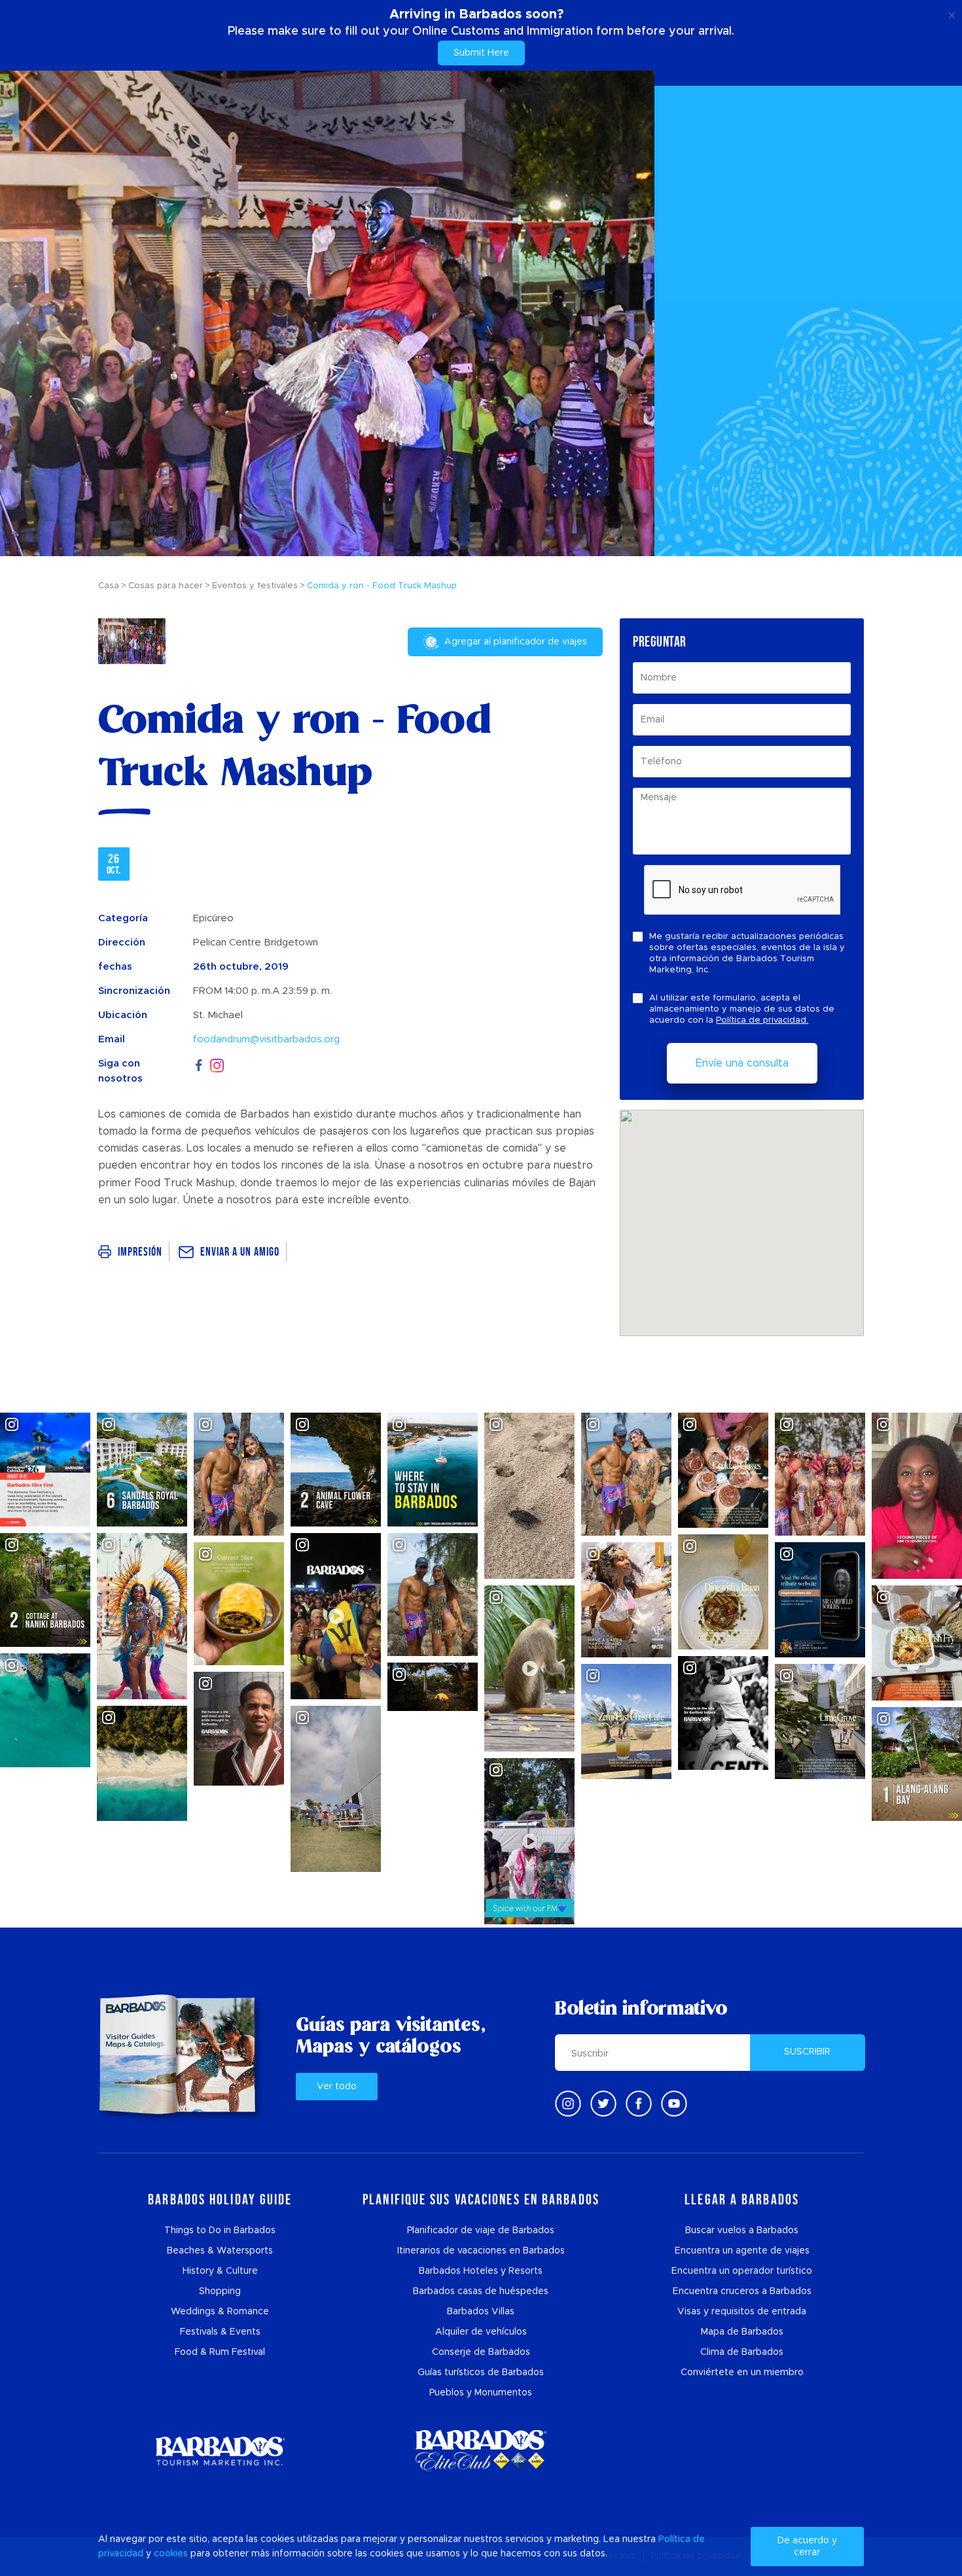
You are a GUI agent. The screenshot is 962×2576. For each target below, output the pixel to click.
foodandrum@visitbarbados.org (266, 1039)
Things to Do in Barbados (220, 2231)
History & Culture (220, 2271)
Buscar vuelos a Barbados (742, 2231)
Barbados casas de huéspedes (481, 2291)
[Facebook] (199, 1064)
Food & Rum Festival (220, 2352)
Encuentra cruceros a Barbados (742, 2291)
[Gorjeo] (603, 2104)
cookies (171, 2554)
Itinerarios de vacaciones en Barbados (481, 2251)
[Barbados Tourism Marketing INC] (220, 2451)
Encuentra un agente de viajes (742, 2251)
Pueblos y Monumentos (481, 2393)
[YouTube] (674, 2104)
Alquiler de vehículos (481, 2332)
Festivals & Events (220, 2332)
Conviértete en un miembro (742, 2373)
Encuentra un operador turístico (742, 2271)
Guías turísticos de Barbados (481, 2373)
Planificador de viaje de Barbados (481, 2231)
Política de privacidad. (762, 1020)
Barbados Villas (481, 2312)
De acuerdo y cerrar (807, 2547)
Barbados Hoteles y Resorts (481, 2271)
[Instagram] (217, 1064)
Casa (109, 586)
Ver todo (337, 2087)
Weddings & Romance (220, 2312)
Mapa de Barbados (742, 2332)
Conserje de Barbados (481, 2352)
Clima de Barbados (742, 2352)
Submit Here (481, 53)
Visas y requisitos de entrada (742, 2312)
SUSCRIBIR (807, 2052)
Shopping (220, 2291)
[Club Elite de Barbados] (481, 2451)
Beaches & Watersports (220, 2251)
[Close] (952, 13)
